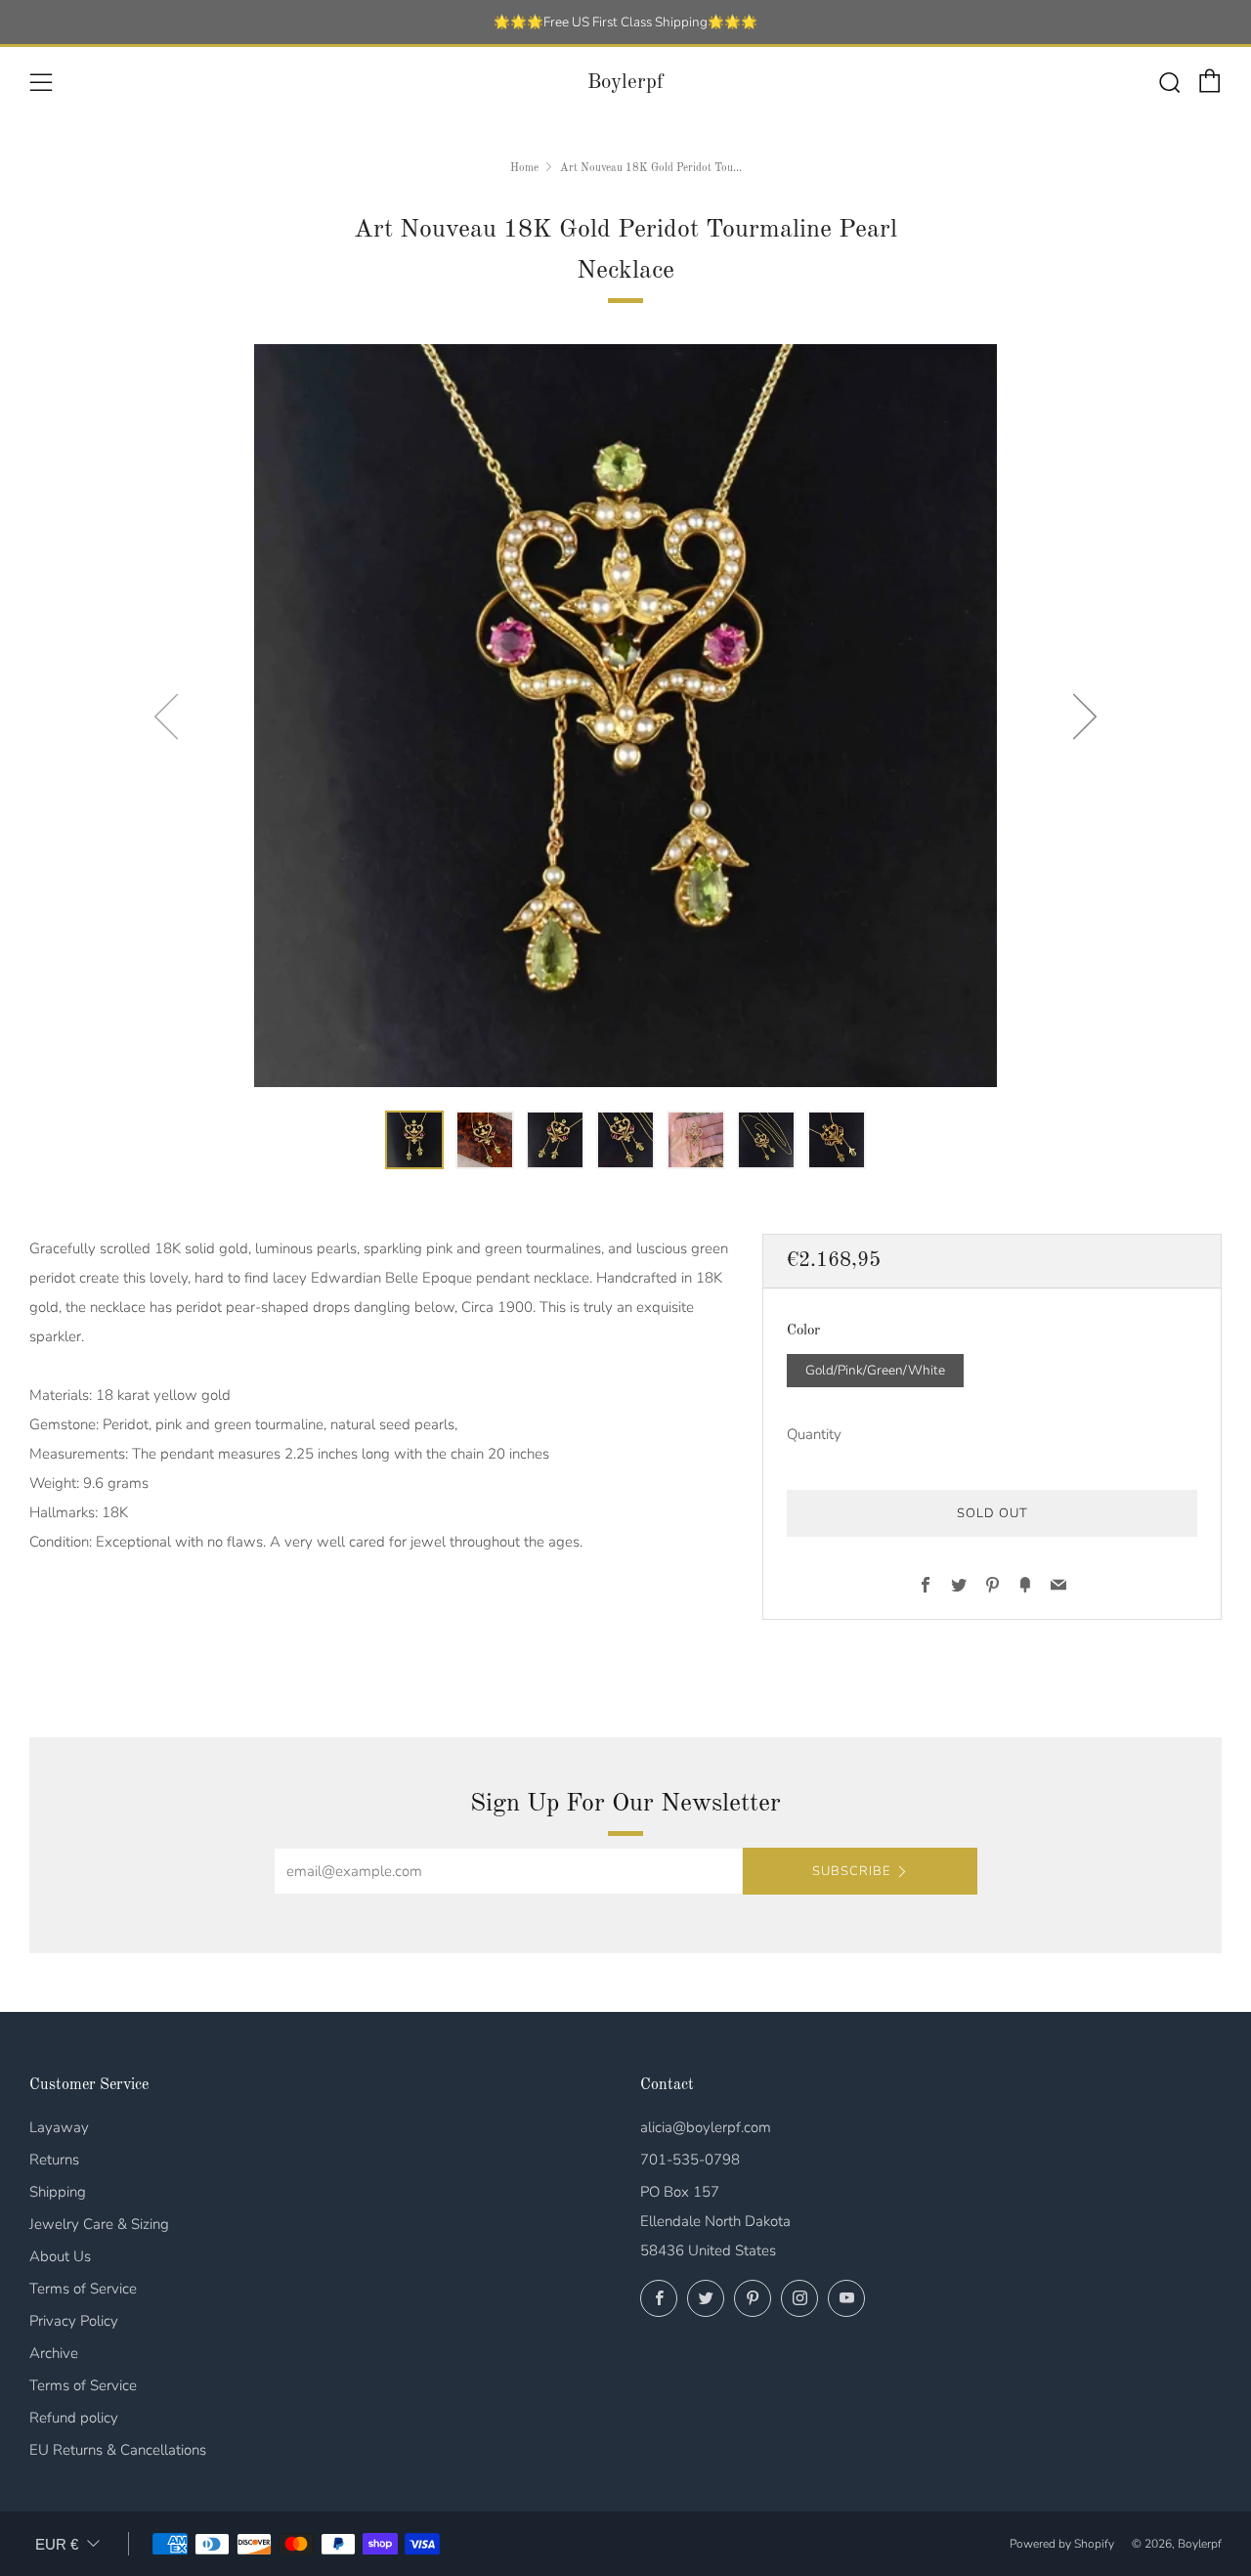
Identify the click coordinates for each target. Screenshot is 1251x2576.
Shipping (58, 2192)
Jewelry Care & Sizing (99, 2224)
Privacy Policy (74, 2321)
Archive (54, 2353)
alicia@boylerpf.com (706, 2127)
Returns (54, 2160)
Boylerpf (625, 83)
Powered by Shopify (1062, 2544)
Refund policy (74, 2418)
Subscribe (851, 1871)
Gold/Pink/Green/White (875, 1370)
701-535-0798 (690, 2160)
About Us (60, 2256)
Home (524, 168)
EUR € (57, 2544)
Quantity (814, 1434)
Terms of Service (83, 2289)
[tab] (414, 1140)
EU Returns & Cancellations (118, 2450)
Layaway (59, 2127)
